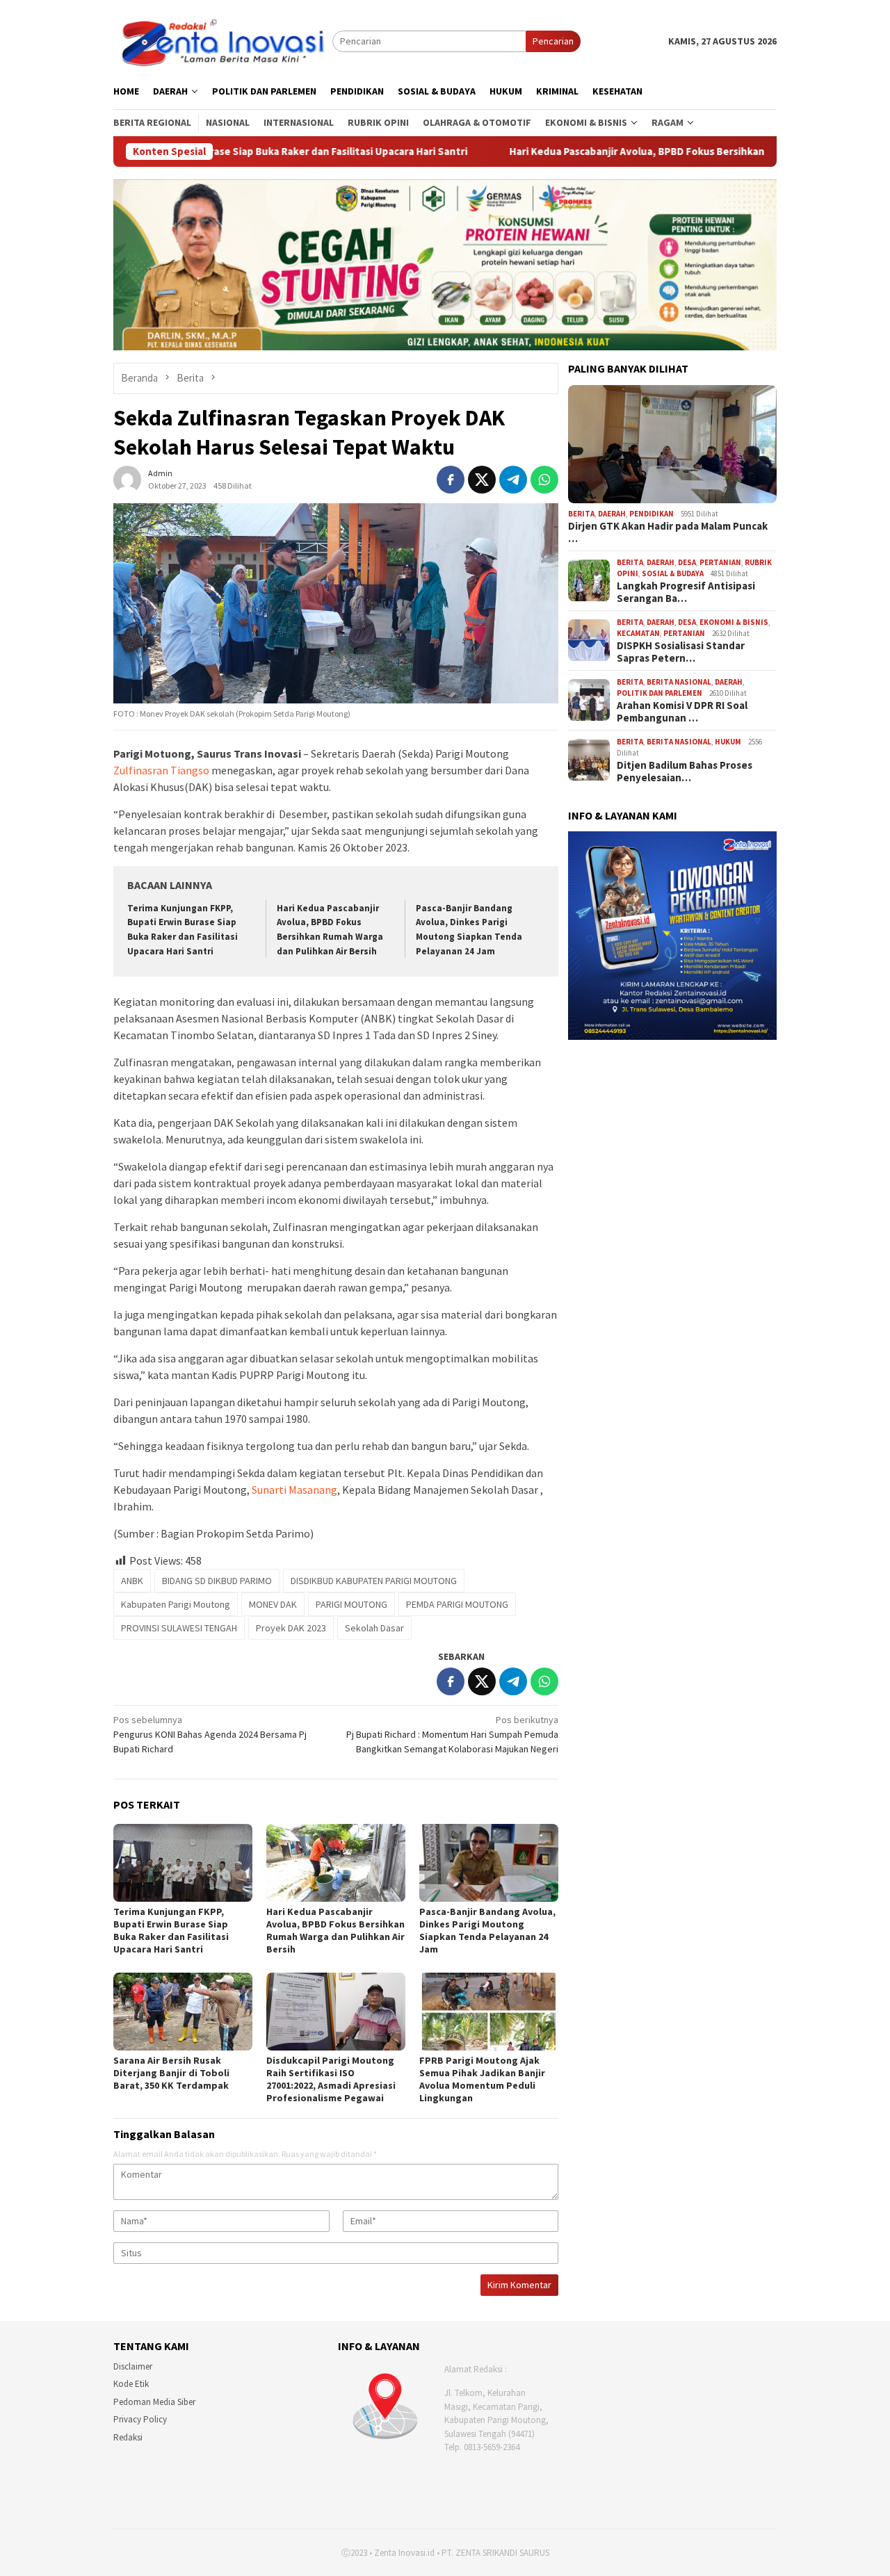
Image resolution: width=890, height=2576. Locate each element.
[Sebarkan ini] (451, 480)
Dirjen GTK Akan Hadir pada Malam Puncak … (668, 532)
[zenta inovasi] (223, 40)
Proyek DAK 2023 (291, 1628)
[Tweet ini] (482, 480)
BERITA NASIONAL (679, 682)
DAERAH (612, 514)
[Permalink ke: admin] (127, 478)
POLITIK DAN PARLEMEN (660, 693)
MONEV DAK (273, 1604)
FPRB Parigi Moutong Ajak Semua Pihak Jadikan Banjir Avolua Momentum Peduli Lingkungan (482, 2079)
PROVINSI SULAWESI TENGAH (179, 1628)
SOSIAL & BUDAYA (673, 573)
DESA (687, 562)
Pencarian (553, 41)
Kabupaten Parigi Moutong (176, 1604)
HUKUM (728, 742)
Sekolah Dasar (374, 1628)
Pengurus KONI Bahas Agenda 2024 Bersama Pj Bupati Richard (210, 1734)
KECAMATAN (638, 633)
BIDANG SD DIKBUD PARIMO (217, 1581)
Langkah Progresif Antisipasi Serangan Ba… (686, 592)
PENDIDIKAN (652, 514)
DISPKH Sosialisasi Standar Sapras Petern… (681, 652)
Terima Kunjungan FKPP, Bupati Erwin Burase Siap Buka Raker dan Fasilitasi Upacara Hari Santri (171, 1930)
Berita (581, 514)
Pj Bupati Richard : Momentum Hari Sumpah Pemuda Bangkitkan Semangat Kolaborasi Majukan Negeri (452, 1734)
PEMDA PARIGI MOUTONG (457, 1604)
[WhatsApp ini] (544, 480)
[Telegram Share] (513, 480)
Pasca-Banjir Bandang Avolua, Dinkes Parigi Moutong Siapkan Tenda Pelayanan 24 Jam (487, 1930)
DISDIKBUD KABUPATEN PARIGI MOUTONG (374, 1581)
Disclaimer (133, 2366)
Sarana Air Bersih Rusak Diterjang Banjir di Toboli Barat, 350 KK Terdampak (171, 2073)
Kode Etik (131, 2384)
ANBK (132, 1581)
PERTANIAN (720, 562)
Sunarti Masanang (294, 1490)
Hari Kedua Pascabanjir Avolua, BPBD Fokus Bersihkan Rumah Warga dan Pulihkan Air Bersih (583, 152)
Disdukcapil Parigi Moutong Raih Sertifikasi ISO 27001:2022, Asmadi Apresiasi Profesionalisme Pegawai (331, 2079)
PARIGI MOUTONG (351, 1604)
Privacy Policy (140, 2419)
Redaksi (128, 2437)
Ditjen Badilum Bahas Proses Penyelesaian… (685, 772)
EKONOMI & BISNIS (734, 622)
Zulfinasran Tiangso (162, 770)
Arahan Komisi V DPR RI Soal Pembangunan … (682, 712)
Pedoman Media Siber (154, 2402)
